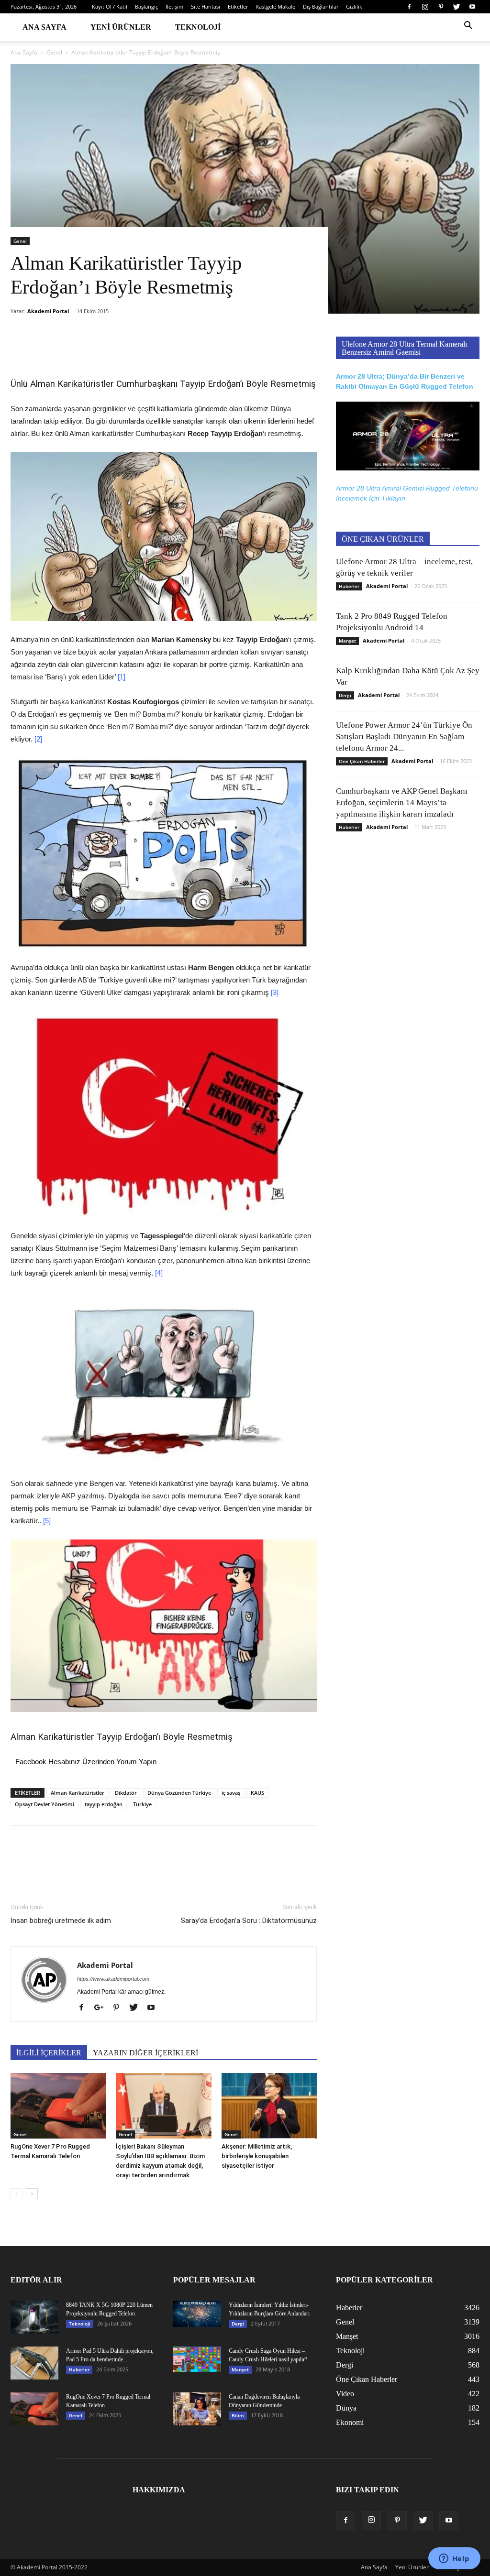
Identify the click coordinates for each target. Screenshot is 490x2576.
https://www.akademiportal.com (113, 1979)
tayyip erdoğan (104, 1804)
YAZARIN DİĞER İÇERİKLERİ (145, 2053)
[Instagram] (425, 7)
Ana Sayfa (45, 27)
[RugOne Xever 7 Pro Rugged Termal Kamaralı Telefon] (58, 2106)
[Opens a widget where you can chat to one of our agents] (454, 2559)
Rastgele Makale (275, 6)
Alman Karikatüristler (78, 1793)
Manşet (347, 641)
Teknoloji (198, 27)
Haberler (349, 586)
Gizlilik (354, 6)
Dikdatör (126, 1793)
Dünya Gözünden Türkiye (179, 1793)
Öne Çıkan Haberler (362, 761)
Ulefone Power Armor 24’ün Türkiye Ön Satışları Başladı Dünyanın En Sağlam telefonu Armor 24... (404, 737)
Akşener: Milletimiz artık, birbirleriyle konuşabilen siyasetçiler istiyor (257, 2156)
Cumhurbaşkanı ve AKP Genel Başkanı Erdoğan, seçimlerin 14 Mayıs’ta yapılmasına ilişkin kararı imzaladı (402, 802)
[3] (275, 992)
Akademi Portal (48, 311)
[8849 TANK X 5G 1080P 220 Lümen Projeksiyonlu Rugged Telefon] (34, 2317)
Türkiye (142, 1804)
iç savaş (231, 1793)
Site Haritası (206, 6)
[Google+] (102, 2008)
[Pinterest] (441, 7)
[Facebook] (409, 7)
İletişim (174, 6)
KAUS (257, 1793)
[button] (468, 27)
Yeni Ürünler (121, 27)
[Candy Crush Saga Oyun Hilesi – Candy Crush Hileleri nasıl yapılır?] (197, 2359)
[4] (159, 1273)
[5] (47, 1521)
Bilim (238, 2415)
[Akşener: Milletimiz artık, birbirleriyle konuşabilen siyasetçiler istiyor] (269, 2106)
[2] (38, 739)
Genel (54, 52)
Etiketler (238, 6)
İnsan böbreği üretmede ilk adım (61, 1921)
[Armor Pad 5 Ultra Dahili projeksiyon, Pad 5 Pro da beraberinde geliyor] (34, 2363)
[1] (122, 677)
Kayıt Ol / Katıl (110, 6)
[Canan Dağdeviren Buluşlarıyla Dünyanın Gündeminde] (197, 2409)
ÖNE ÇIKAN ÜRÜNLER (383, 539)
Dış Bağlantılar (321, 6)
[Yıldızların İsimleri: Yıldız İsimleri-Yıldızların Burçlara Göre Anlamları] (197, 2314)
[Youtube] (472, 7)
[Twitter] (457, 7)
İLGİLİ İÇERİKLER (49, 2053)
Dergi (345, 695)
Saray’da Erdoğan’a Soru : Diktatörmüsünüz (249, 1921)
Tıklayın (393, 498)
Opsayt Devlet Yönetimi (45, 1804)
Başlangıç (146, 6)
